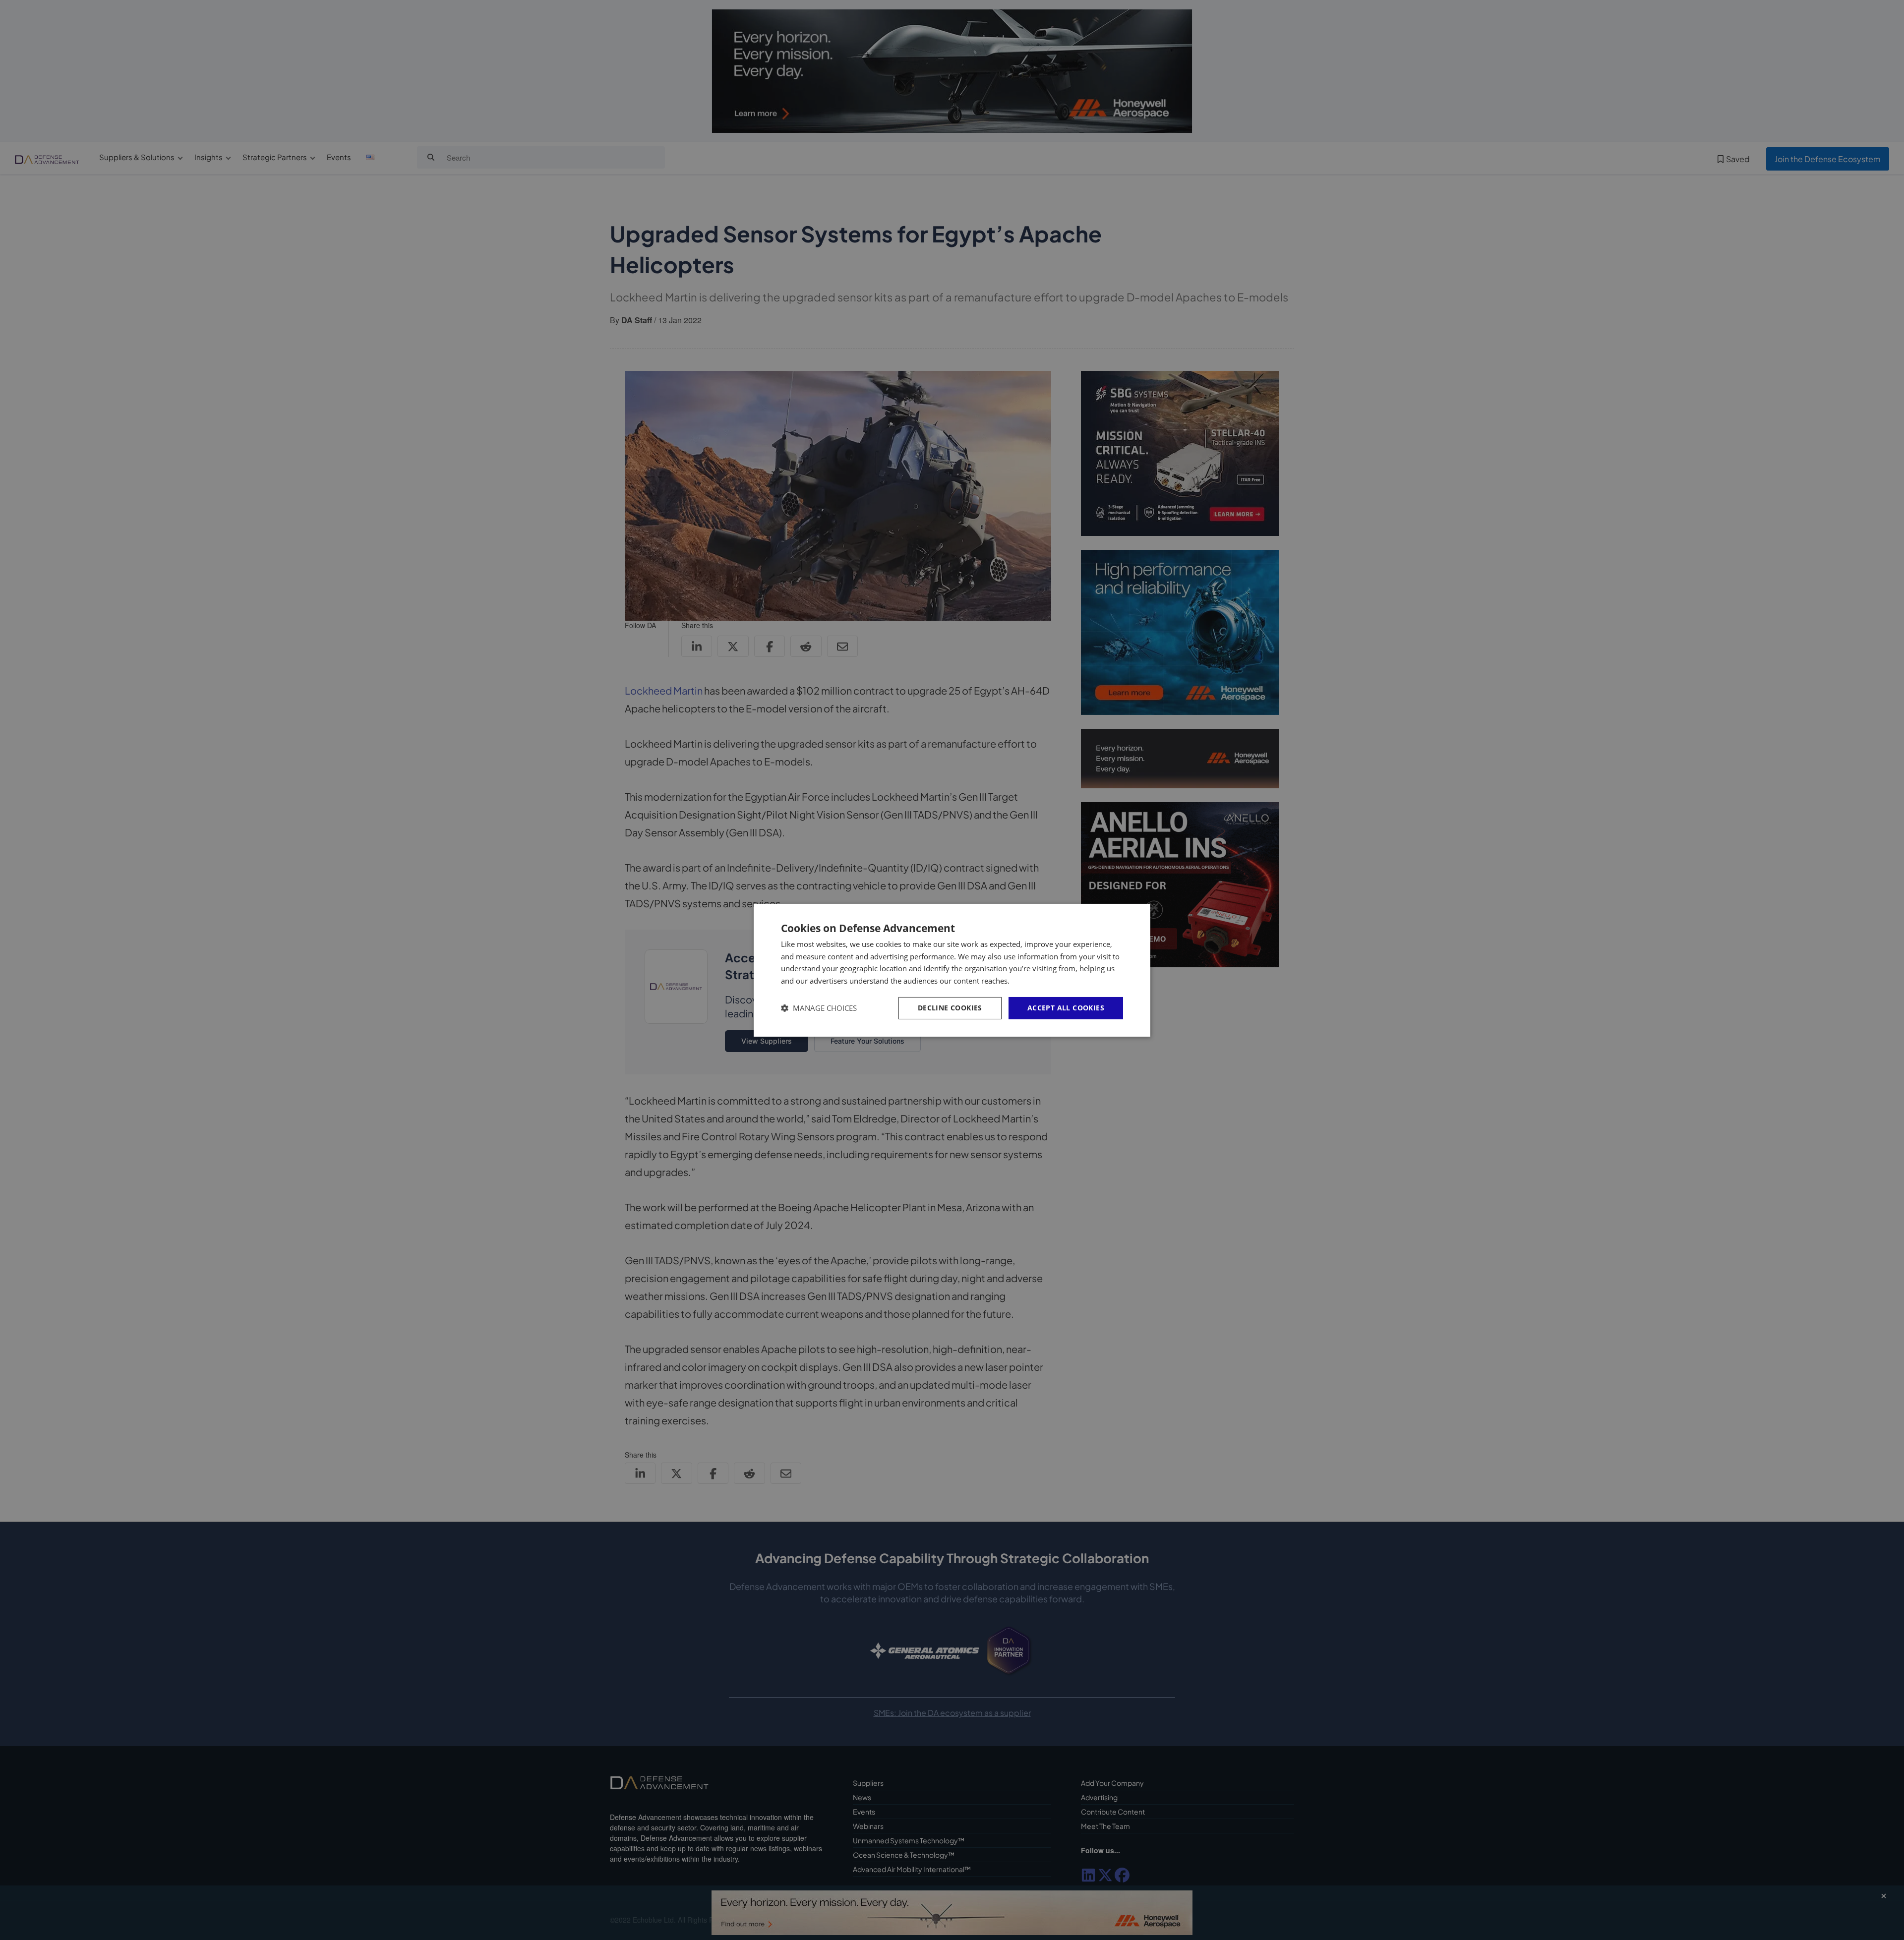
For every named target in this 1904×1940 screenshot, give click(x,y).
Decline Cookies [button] (950, 1008)
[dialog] (952, 970)
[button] (819, 1008)
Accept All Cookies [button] (1066, 1008)
